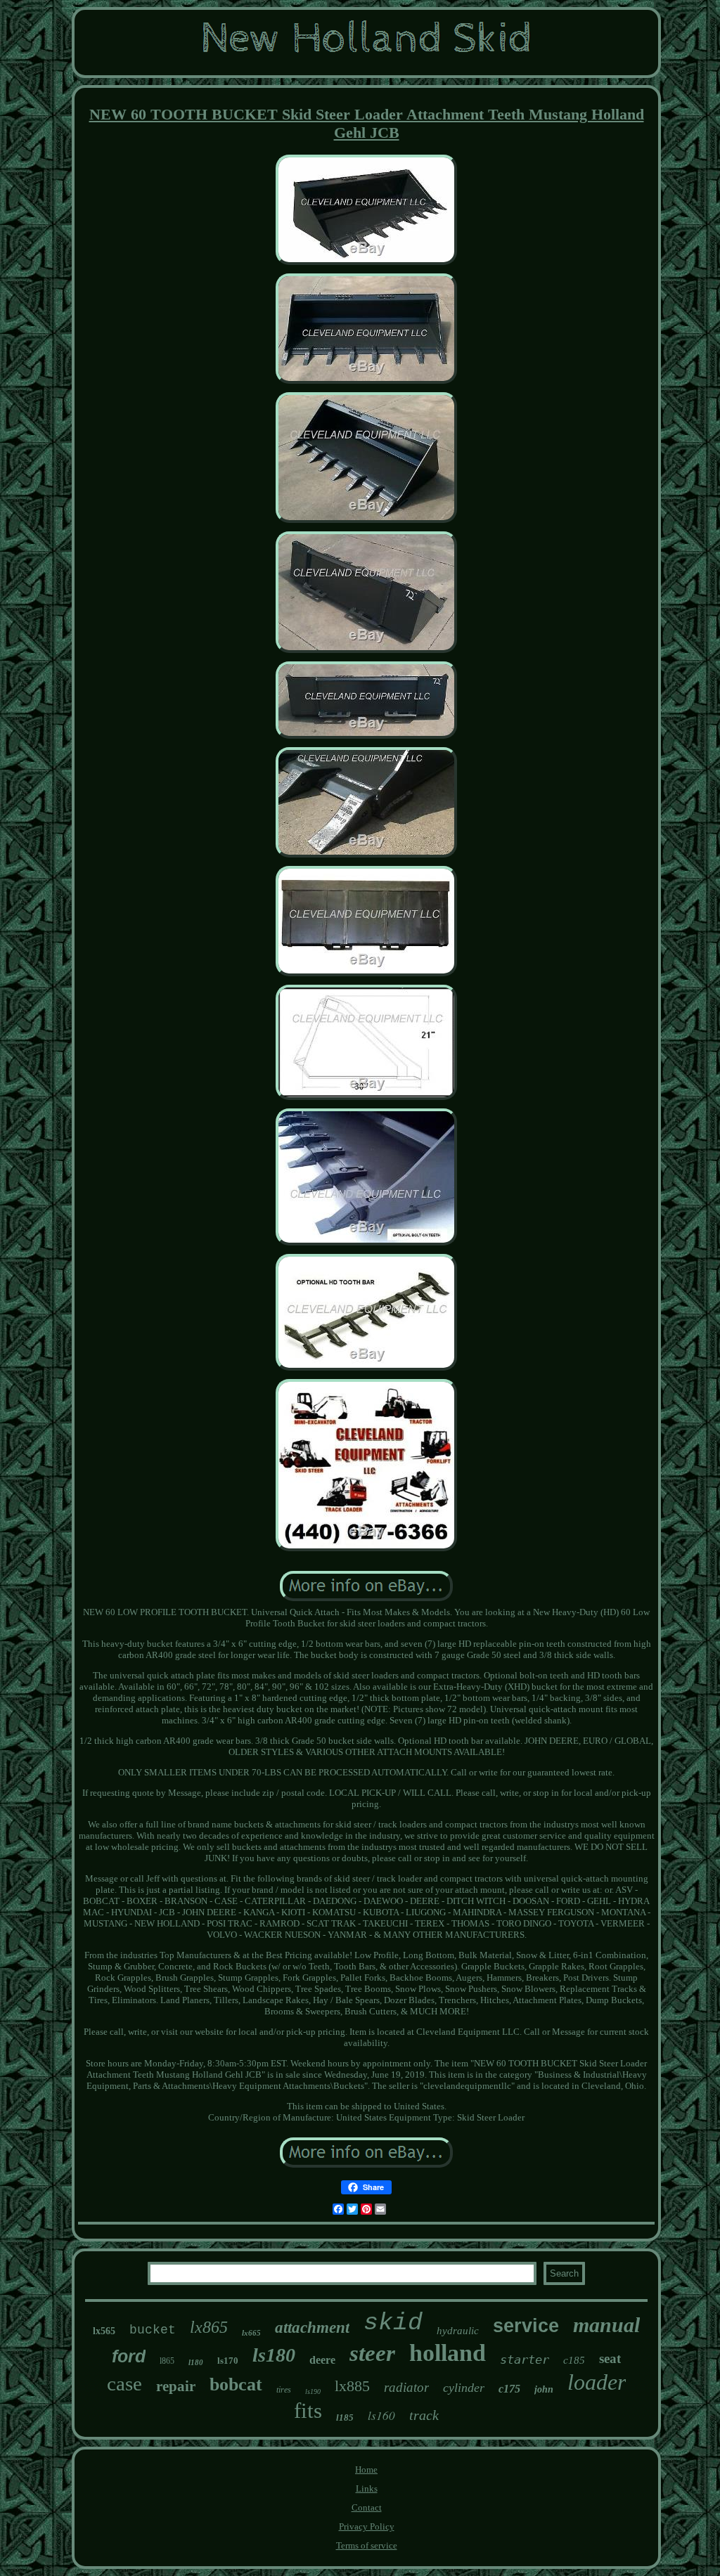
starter (525, 2360)
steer (372, 2353)
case (124, 2383)
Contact (367, 2507)
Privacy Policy (367, 2526)
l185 (345, 2418)
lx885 (352, 2386)
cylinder (464, 2388)
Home (366, 2470)
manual (606, 2325)
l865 (167, 2361)
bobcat (236, 2384)
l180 (196, 2362)
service (526, 2326)
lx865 (209, 2327)
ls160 (381, 2415)
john (544, 2389)
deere (322, 2360)
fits (308, 2410)
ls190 (313, 2391)
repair (176, 2386)
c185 (574, 2360)
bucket (153, 2330)
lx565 (104, 2331)
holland (448, 2353)
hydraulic (458, 2331)
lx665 (251, 2333)
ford (129, 2356)
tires (284, 2390)
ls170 (228, 2361)
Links (367, 2488)
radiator (406, 2387)
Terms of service (367, 2545)
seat (610, 2358)
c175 (509, 2389)
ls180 (274, 2355)
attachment (312, 2328)
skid (393, 2323)
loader (597, 2382)
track (424, 2415)
